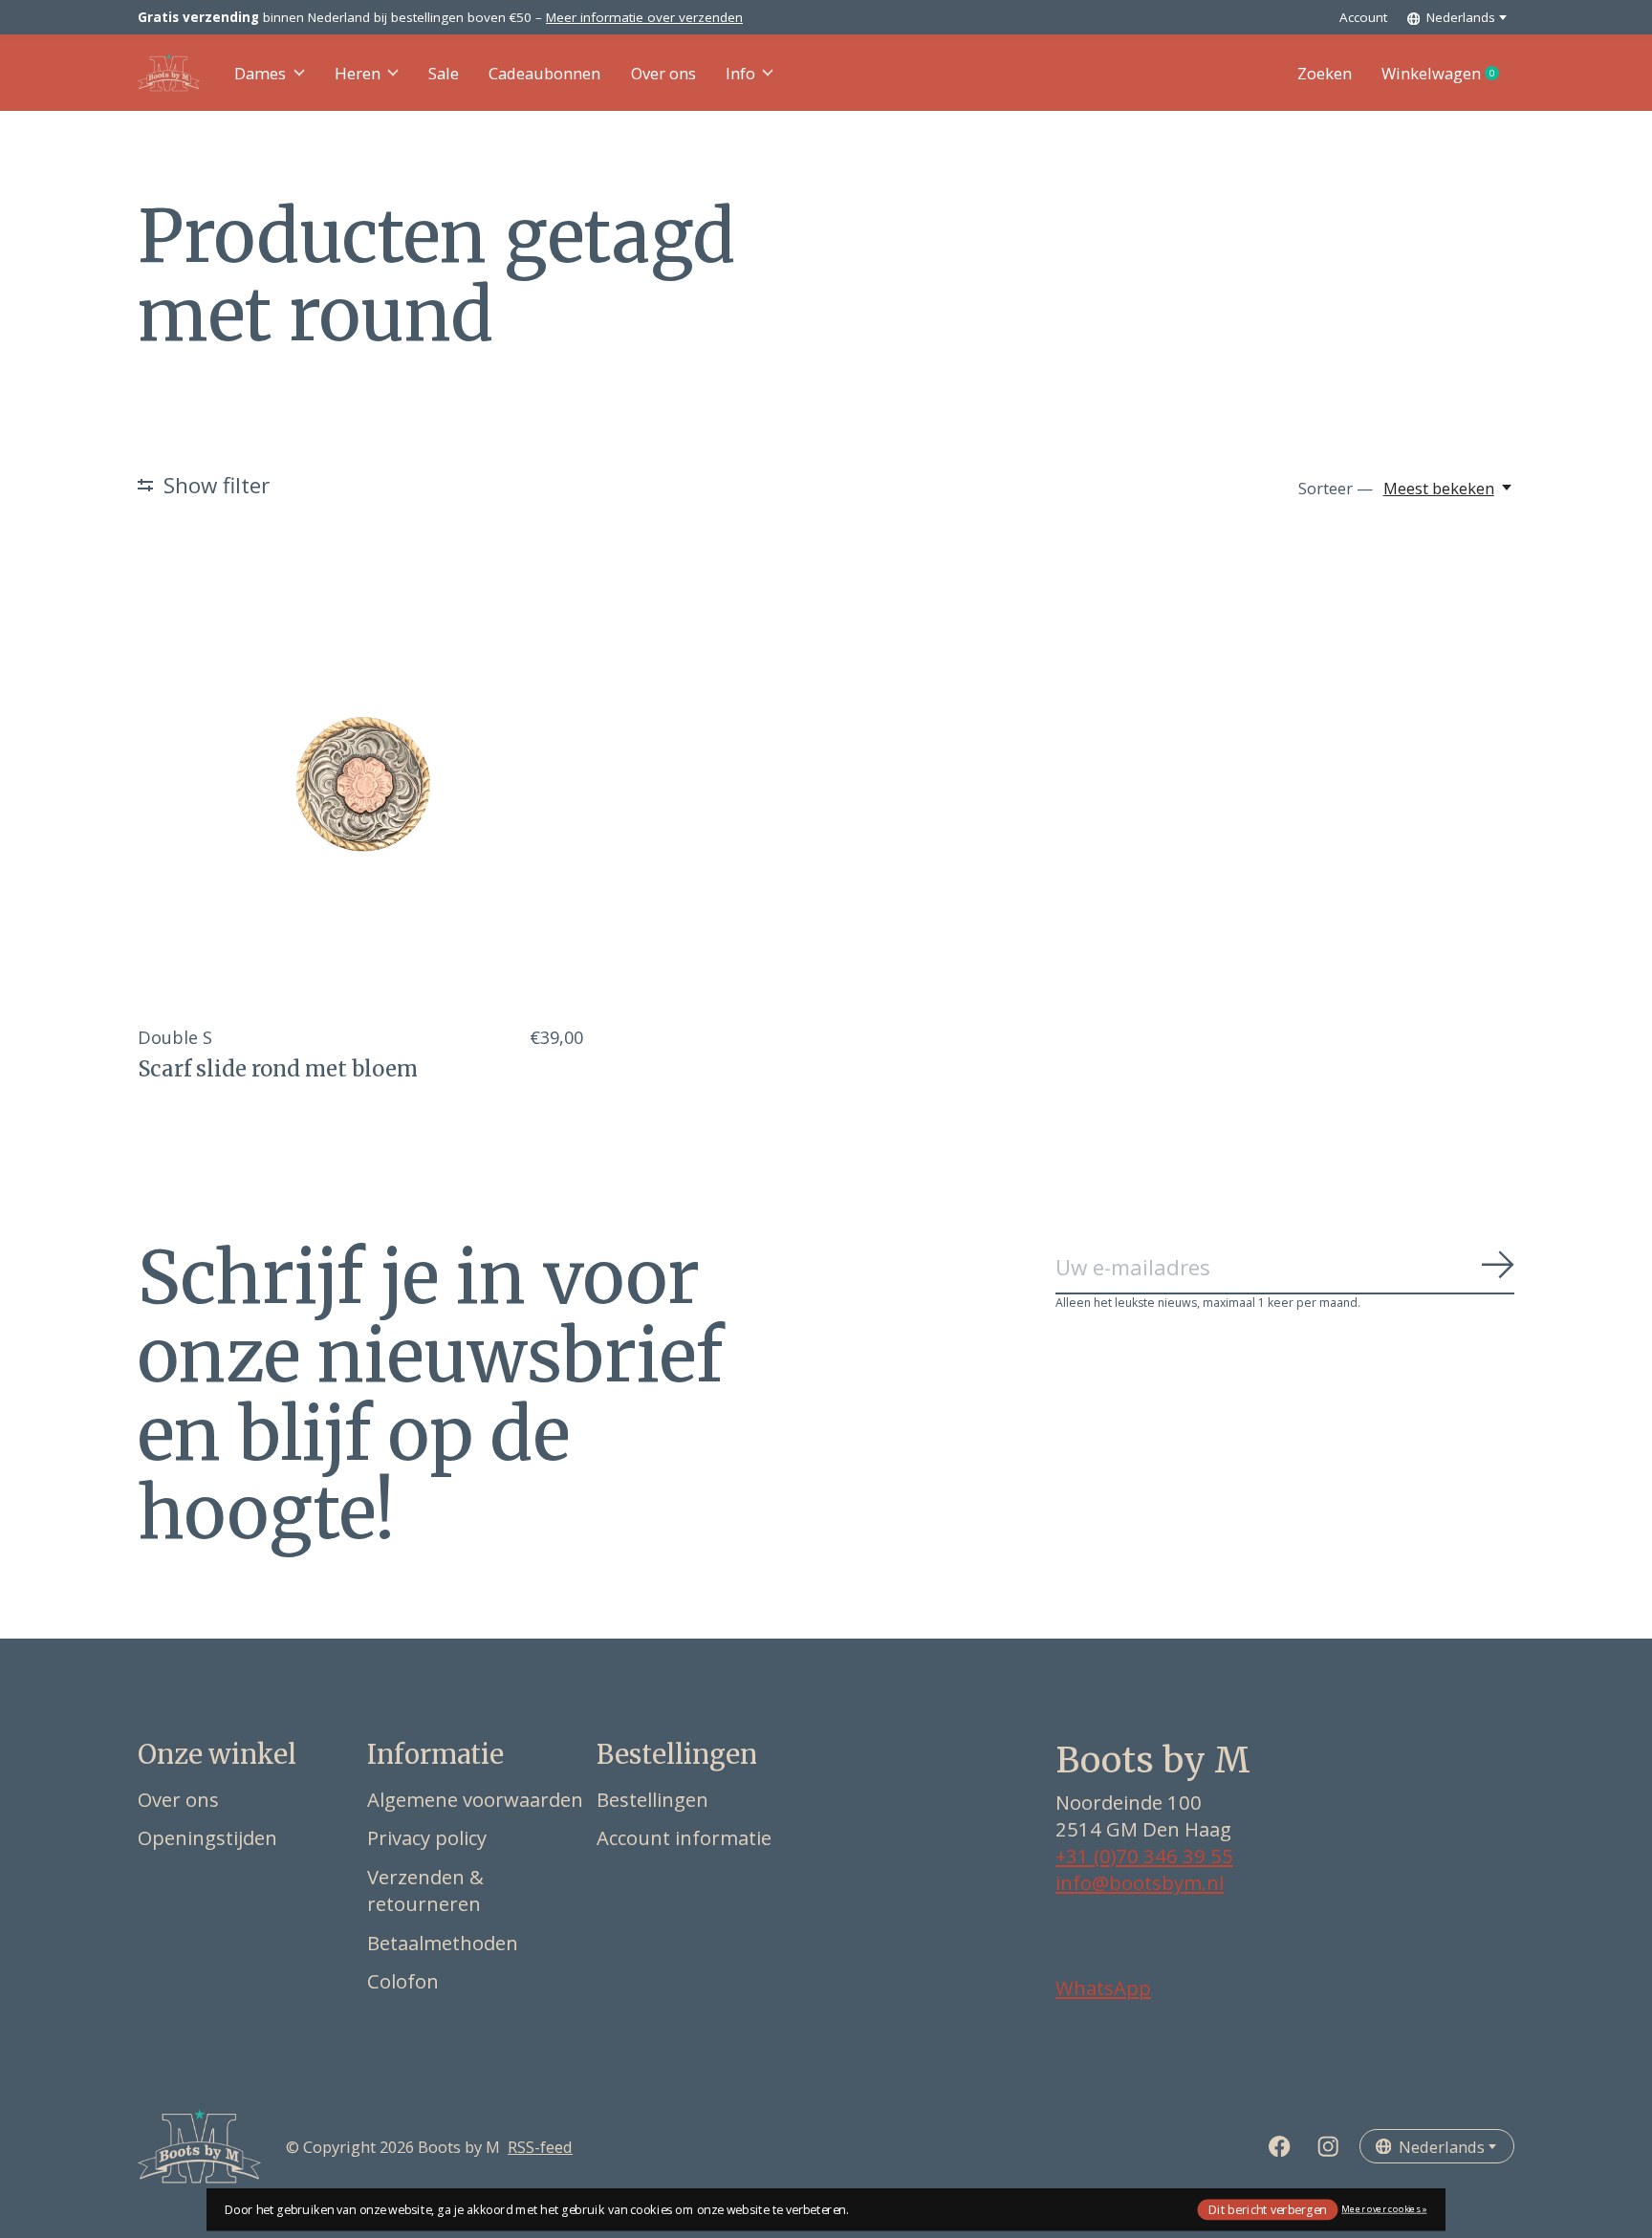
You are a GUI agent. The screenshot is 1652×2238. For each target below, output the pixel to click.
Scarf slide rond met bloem (278, 1069)
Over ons (663, 73)
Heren (358, 73)
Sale (444, 73)
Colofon (403, 1981)
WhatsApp (1103, 1988)
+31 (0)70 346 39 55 (1144, 1856)
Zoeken (1325, 73)
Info (740, 73)
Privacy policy (427, 1837)
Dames (260, 73)
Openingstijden (207, 1837)
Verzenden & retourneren (425, 1890)
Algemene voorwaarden (475, 1799)
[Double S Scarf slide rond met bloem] (360, 786)
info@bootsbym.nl (1140, 1882)
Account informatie (684, 1837)
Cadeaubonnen (544, 73)
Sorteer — (1336, 488)
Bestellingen (652, 1799)
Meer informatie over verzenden (644, 17)
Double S (175, 1037)
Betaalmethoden (443, 1943)
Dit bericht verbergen (1268, 2209)
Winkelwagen (1448, 74)
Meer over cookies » (1384, 2209)
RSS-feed (540, 2147)
